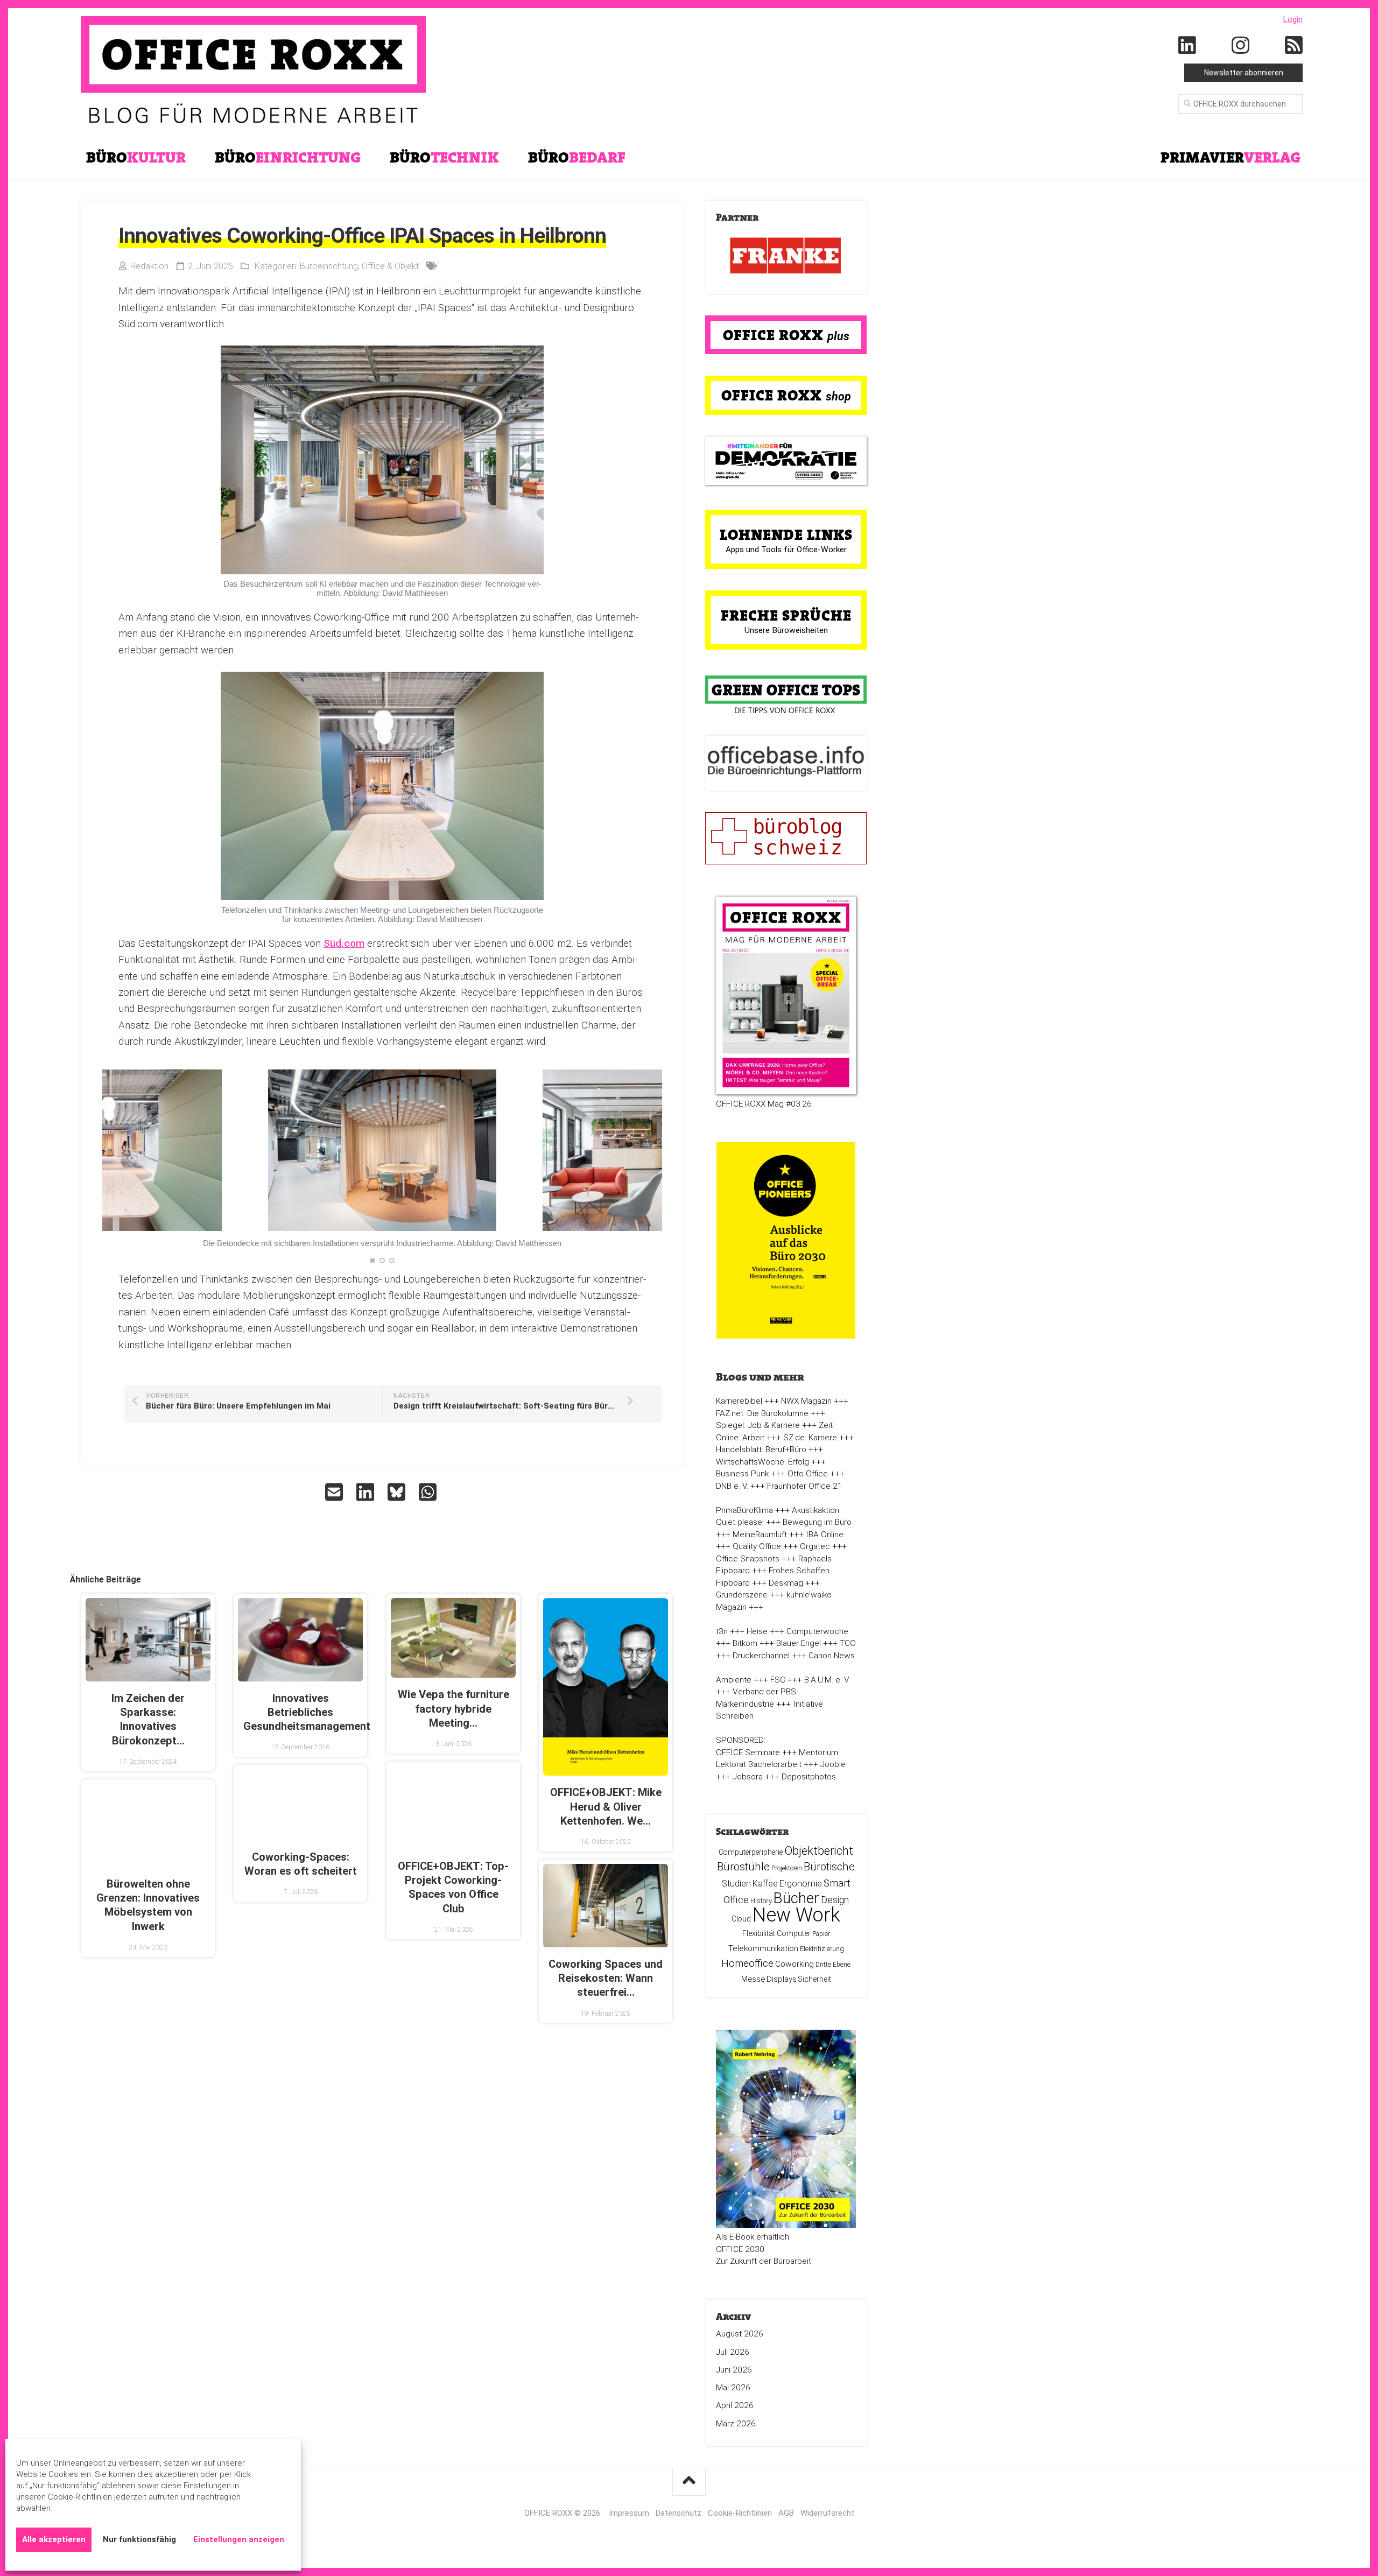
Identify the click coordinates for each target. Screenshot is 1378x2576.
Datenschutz (679, 2513)
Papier (821, 1934)
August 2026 (740, 2334)
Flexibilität (759, 1933)
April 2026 (735, 2405)
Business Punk (742, 1474)
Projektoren (787, 1868)
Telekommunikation (763, 1948)
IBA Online (825, 1535)
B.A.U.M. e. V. (827, 1680)
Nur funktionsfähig (139, 2539)
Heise (757, 1631)
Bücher (796, 1898)
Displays (782, 1979)
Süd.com (344, 943)
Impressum (629, 2513)
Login (1293, 19)
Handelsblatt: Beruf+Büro (761, 1449)
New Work (796, 1915)
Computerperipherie (751, 1852)
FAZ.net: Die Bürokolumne (762, 1413)
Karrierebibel (739, 1401)
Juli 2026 (733, 2352)
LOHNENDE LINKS (786, 534)
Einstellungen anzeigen (239, 2539)
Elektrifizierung (822, 1949)
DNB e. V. (732, 1486)
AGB (786, 2513)
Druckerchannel (761, 1656)
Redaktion (149, 266)
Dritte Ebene (833, 1965)
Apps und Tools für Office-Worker (786, 550)
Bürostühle (743, 1867)
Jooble (833, 1764)
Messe (753, 1979)
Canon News (832, 1656)
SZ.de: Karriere (810, 1438)
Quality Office (757, 1546)
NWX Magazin (806, 1401)
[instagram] (1241, 46)
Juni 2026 (734, 2370)
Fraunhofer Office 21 (805, 1486)
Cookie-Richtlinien (740, 2513)
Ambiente (734, 1680)
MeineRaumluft (760, 1535)
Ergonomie (801, 1883)
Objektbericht (819, 1851)
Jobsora (748, 1777)
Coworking (795, 1964)
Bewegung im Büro (817, 1522)
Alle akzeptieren (54, 2539)
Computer (794, 1933)
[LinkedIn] (1187, 46)
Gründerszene (742, 1595)
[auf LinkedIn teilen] (367, 1492)
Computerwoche (817, 1631)
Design (835, 1900)
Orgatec (815, 1546)
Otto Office (808, 1474)
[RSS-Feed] (1294, 46)
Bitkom (745, 1643)
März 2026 (736, 2424)
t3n (722, 1631)
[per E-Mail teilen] (335, 1492)
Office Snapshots (748, 1559)
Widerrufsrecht (827, 2513)
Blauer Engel (799, 1643)
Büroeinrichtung (329, 266)
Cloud (741, 1919)
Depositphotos (809, 1777)
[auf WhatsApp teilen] (429, 1492)
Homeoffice (747, 1963)
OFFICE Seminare (748, 1752)
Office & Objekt (390, 266)
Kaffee (765, 1884)
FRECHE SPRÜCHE (786, 615)
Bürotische (829, 1867)
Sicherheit (815, 1979)
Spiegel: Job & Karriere (758, 1425)
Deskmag (786, 1583)
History (761, 1901)
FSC (778, 1680)
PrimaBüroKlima (744, 1510)
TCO (848, 1643)
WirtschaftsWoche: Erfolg (762, 1462)
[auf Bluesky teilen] (398, 1492)
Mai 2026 (733, 2388)
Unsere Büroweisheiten (786, 630)
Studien (736, 1884)
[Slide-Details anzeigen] (786, 256)
